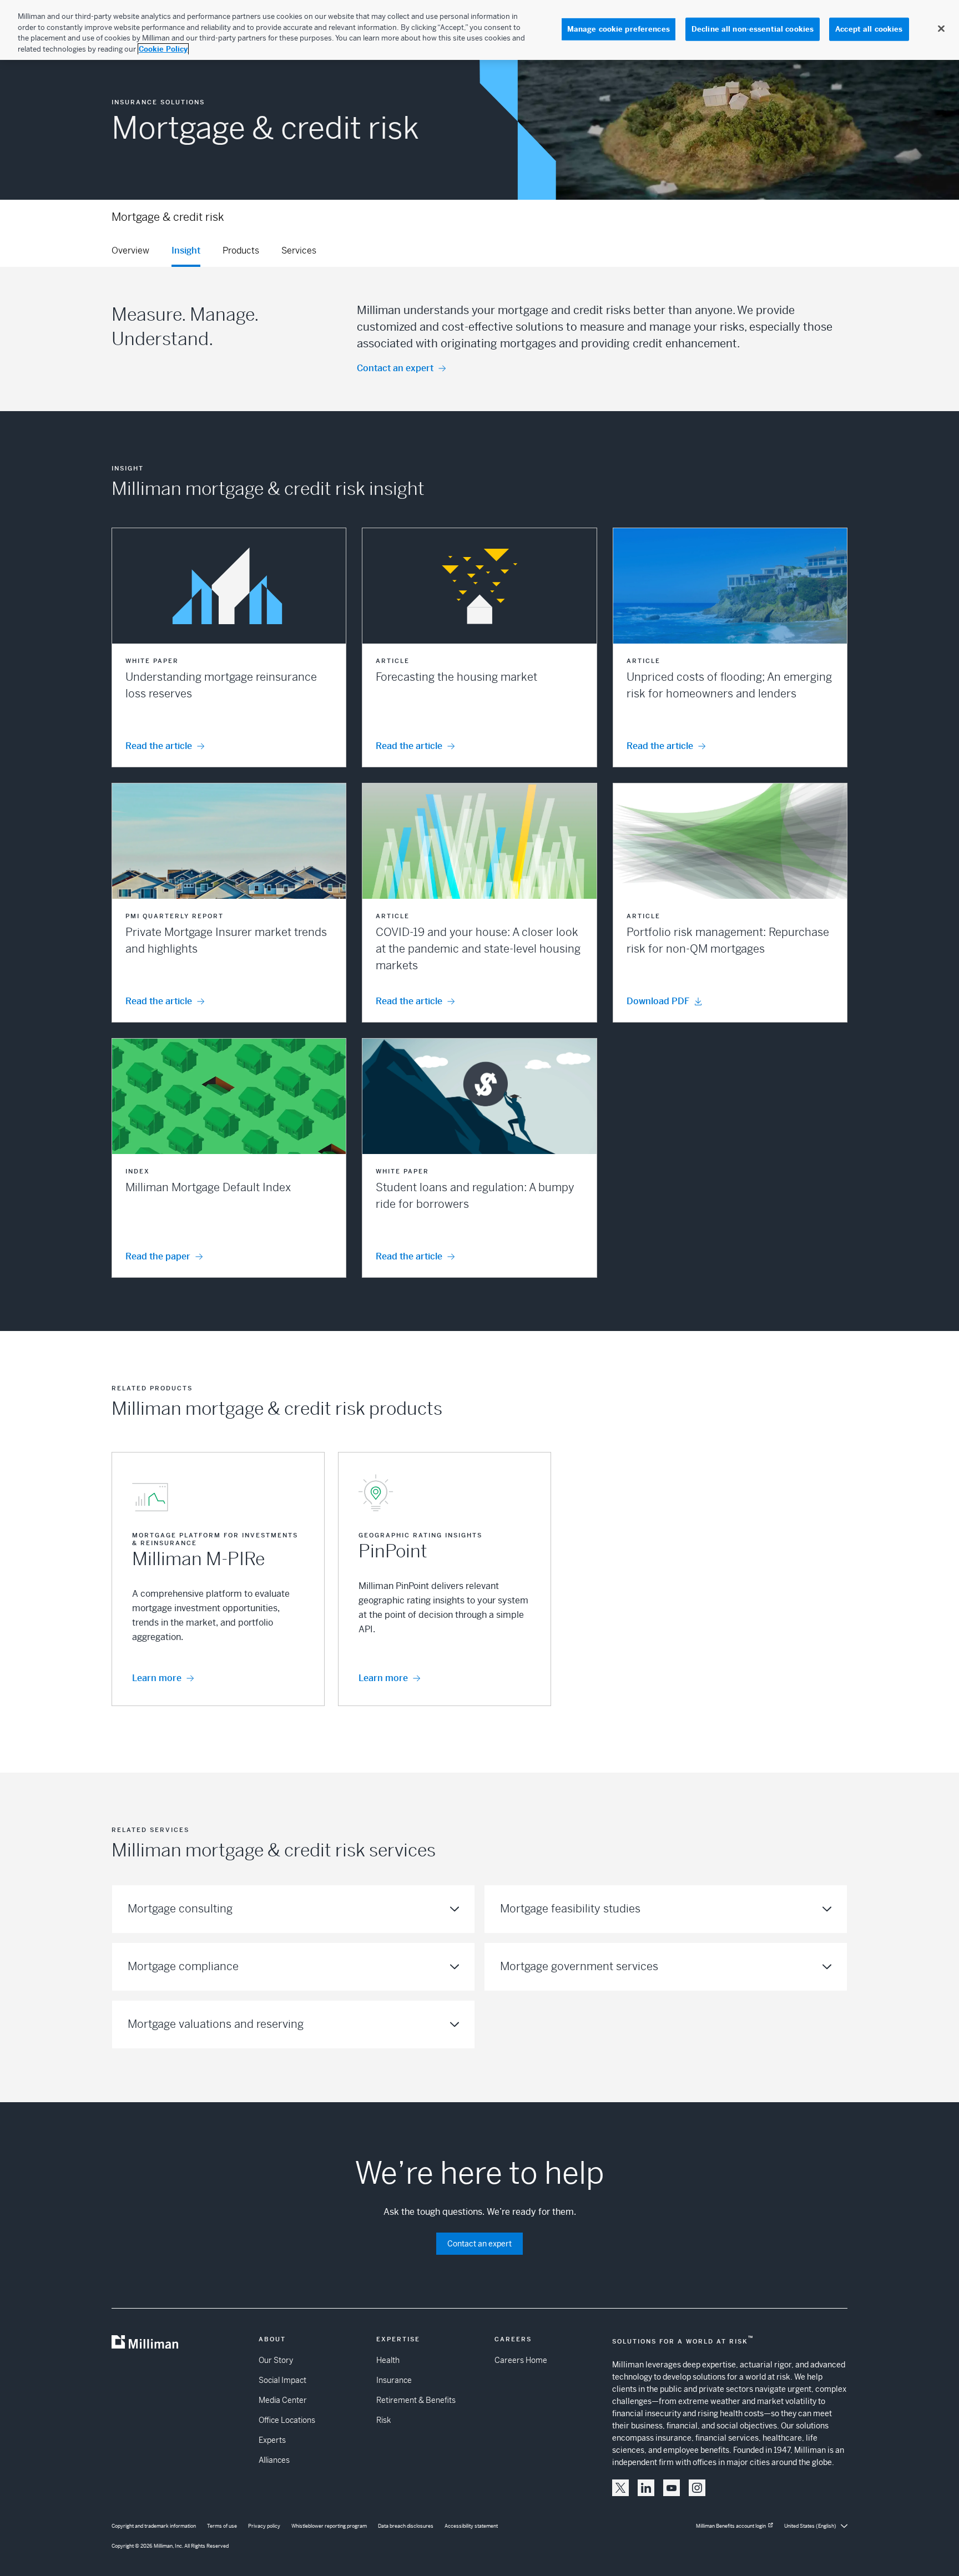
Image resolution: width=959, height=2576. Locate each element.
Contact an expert (395, 368)
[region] (479, 30)
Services (299, 250)
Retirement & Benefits (416, 2400)
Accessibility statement (471, 2526)
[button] (229, 647)
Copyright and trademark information (154, 2526)
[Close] (941, 29)
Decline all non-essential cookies (753, 29)
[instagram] (697, 2488)
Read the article (159, 746)
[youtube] (672, 2488)
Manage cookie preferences (619, 29)
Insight (186, 250)
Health (388, 2360)
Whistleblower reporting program (329, 2526)
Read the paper (158, 1256)
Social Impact (282, 2380)
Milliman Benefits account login (731, 2526)
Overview (130, 250)
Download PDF (658, 1001)
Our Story (276, 2360)
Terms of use (222, 2526)
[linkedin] (646, 2488)
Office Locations (287, 2420)
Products (241, 250)
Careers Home (521, 2360)
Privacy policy (264, 2526)
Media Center (283, 2400)
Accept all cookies (869, 29)
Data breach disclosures (406, 2526)
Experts (272, 2440)
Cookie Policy (163, 49)
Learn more (157, 1678)
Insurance (394, 2380)
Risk (383, 2420)
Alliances (274, 2460)
